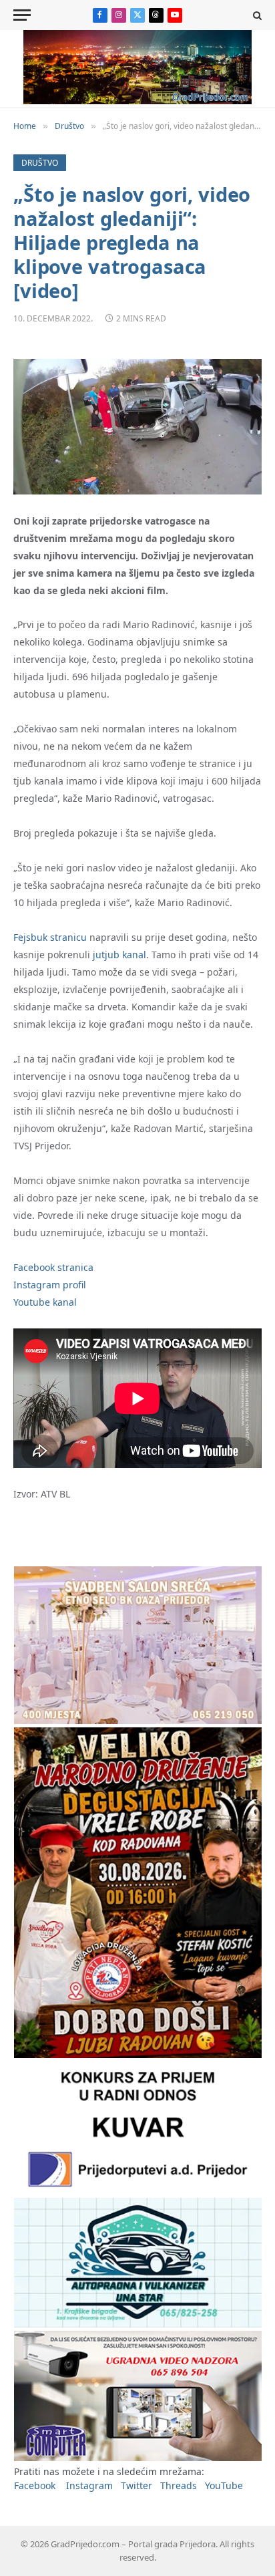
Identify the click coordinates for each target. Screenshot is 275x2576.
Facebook (35, 2485)
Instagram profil (50, 1285)
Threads (179, 2485)
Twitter (136, 2485)
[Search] (256, 15)
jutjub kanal (119, 955)
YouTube (224, 2485)
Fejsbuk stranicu (50, 937)
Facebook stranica (53, 1267)
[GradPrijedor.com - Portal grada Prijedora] (137, 101)
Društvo (40, 163)
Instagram (89, 2485)
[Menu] (22, 15)
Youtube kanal (45, 1302)
